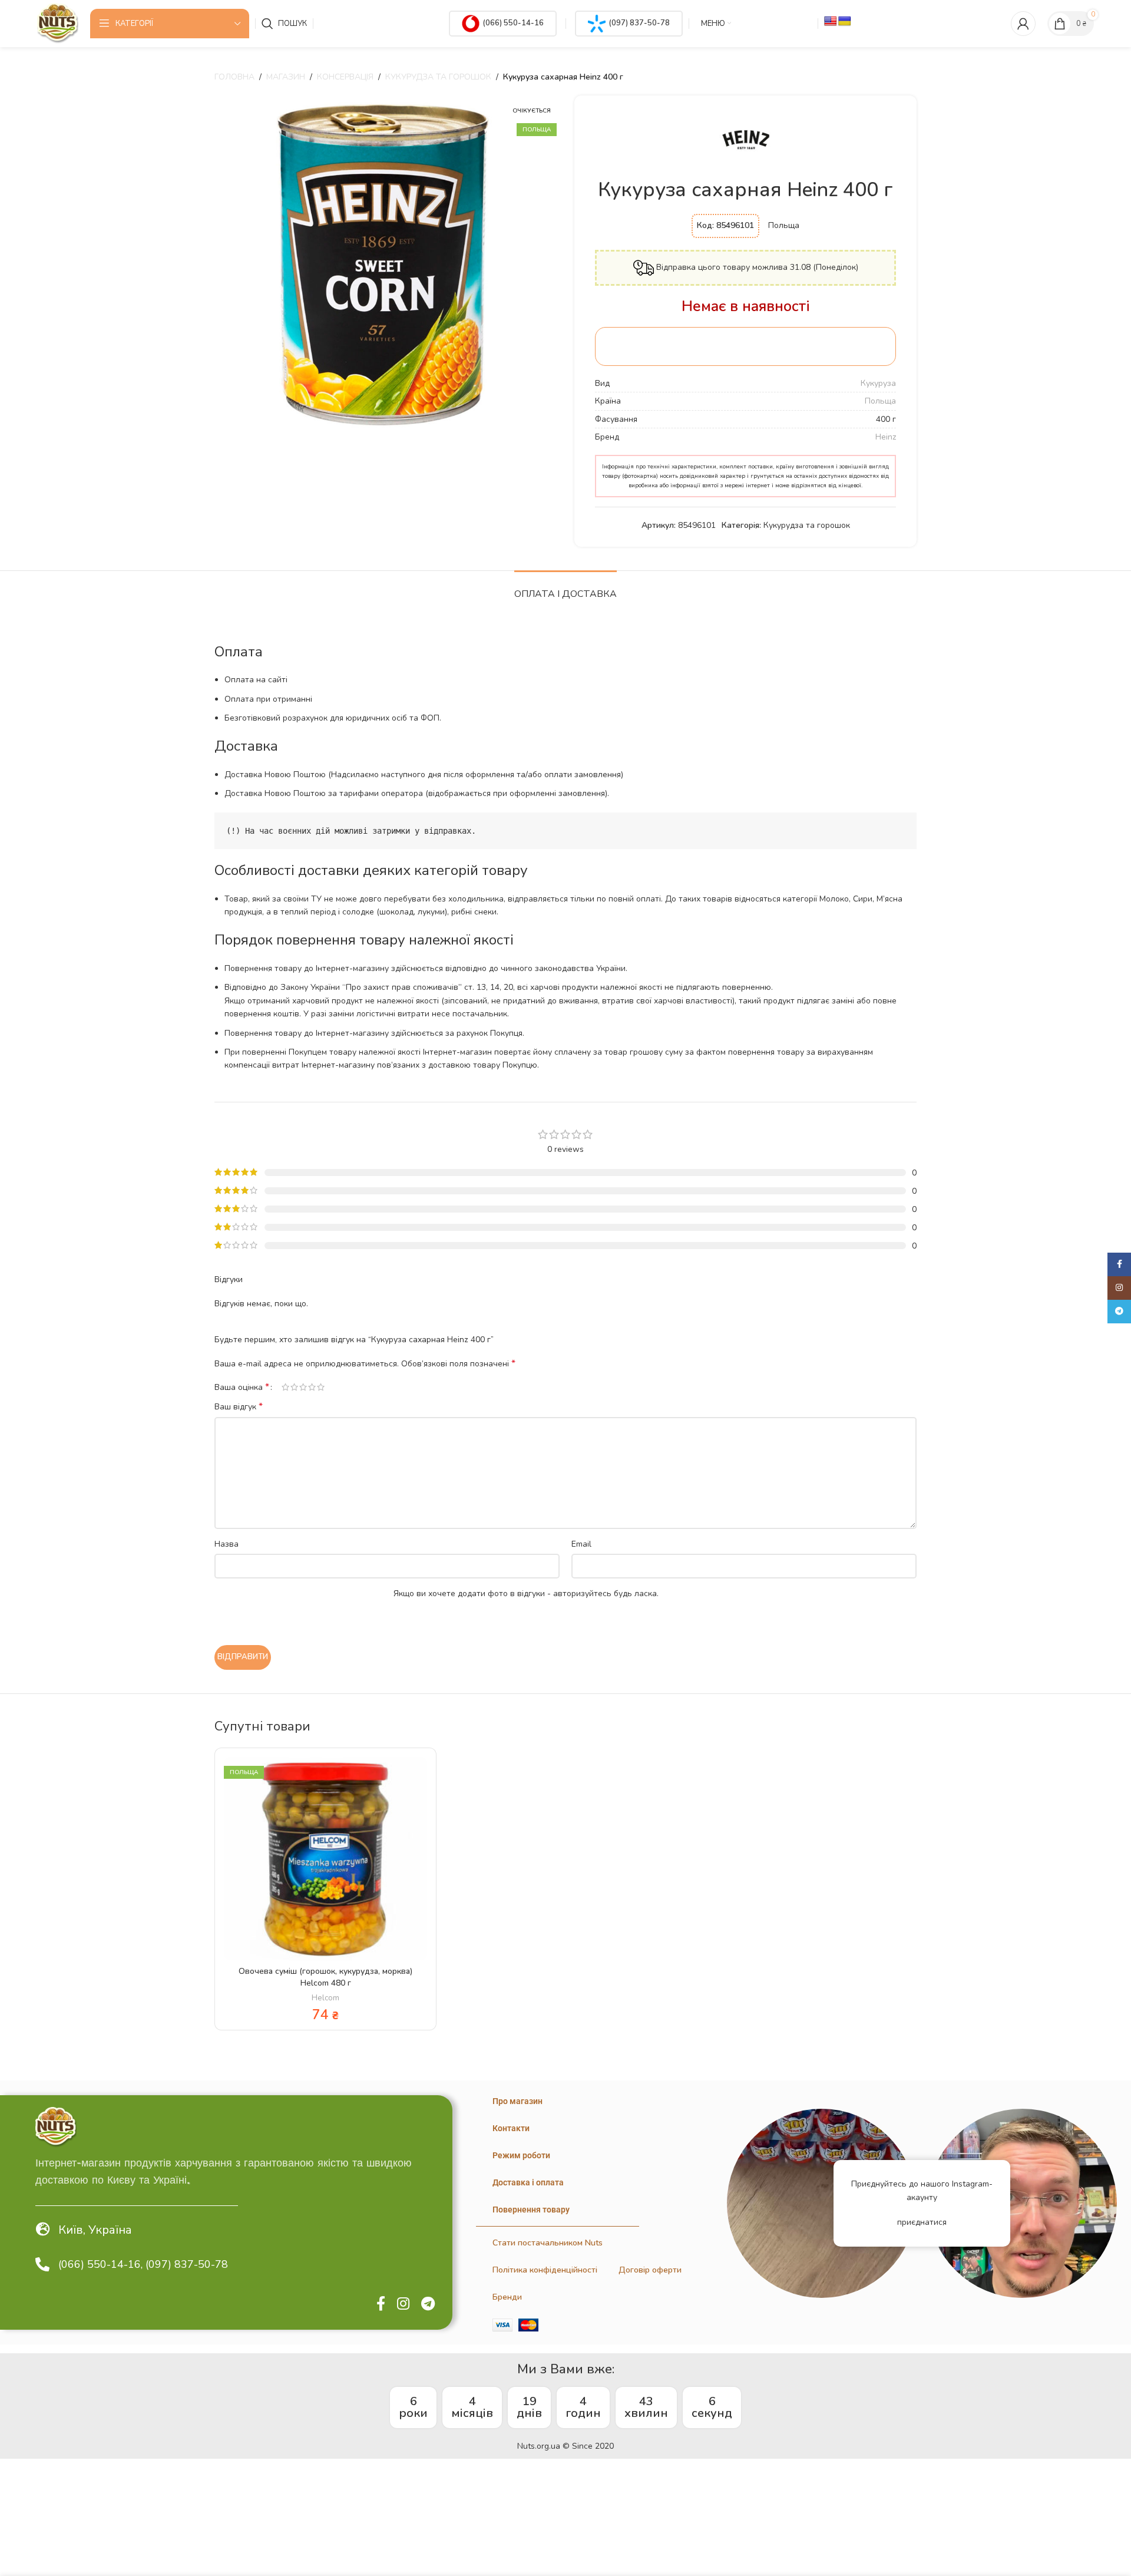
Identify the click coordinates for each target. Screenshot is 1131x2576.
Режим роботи (521, 2155)
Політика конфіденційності (545, 2270)
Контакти (511, 2128)
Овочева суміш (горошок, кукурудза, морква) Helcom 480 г (325, 1977)
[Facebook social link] (381, 2304)
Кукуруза (878, 383)
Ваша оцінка (242, 1387)
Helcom (325, 1998)
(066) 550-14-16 (513, 23)
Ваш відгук (239, 1407)
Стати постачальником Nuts (548, 2243)
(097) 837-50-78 (639, 23)
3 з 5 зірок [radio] (303, 1387)
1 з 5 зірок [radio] (285, 1387)
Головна (234, 77)
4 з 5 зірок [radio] (312, 1387)
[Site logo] (58, 23)
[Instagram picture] (821, 2203)
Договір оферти (650, 2270)
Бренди (507, 2297)
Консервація (345, 77)
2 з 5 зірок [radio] (294, 1387)
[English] (831, 22)
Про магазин (517, 2101)
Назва (226, 1544)
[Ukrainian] (845, 22)
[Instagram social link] (403, 2304)
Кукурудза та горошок (438, 77)
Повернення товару (531, 2210)
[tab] (565, 588)
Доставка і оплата (528, 2182)
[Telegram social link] (428, 2304)
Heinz (886, 437)
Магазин (286, 77)
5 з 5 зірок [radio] (321, 1387)
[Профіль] (1023, 24)
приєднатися (922, 2222)
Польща (880, 401)
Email (581, 1544)
